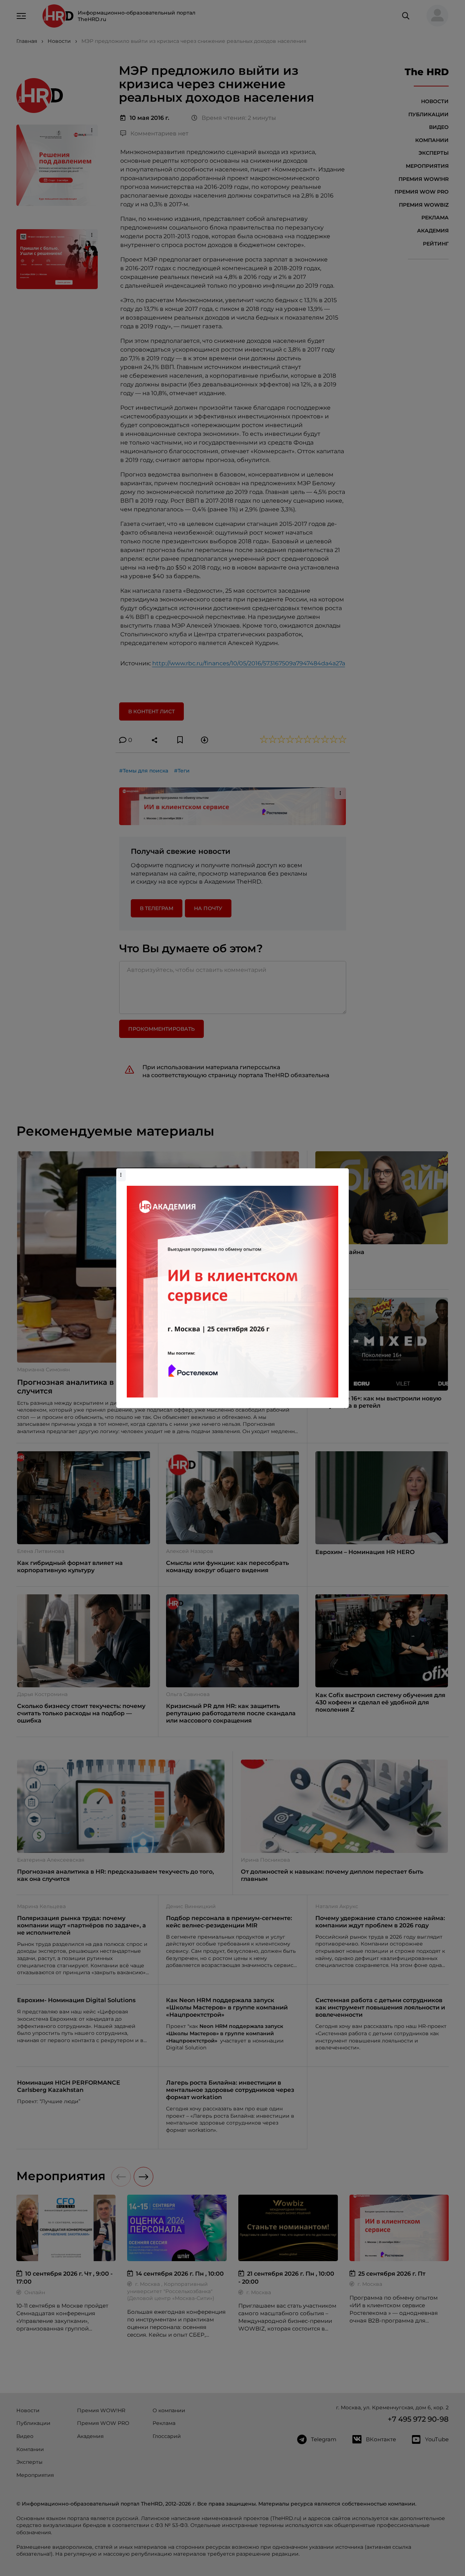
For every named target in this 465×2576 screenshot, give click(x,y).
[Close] (341, 1172)
